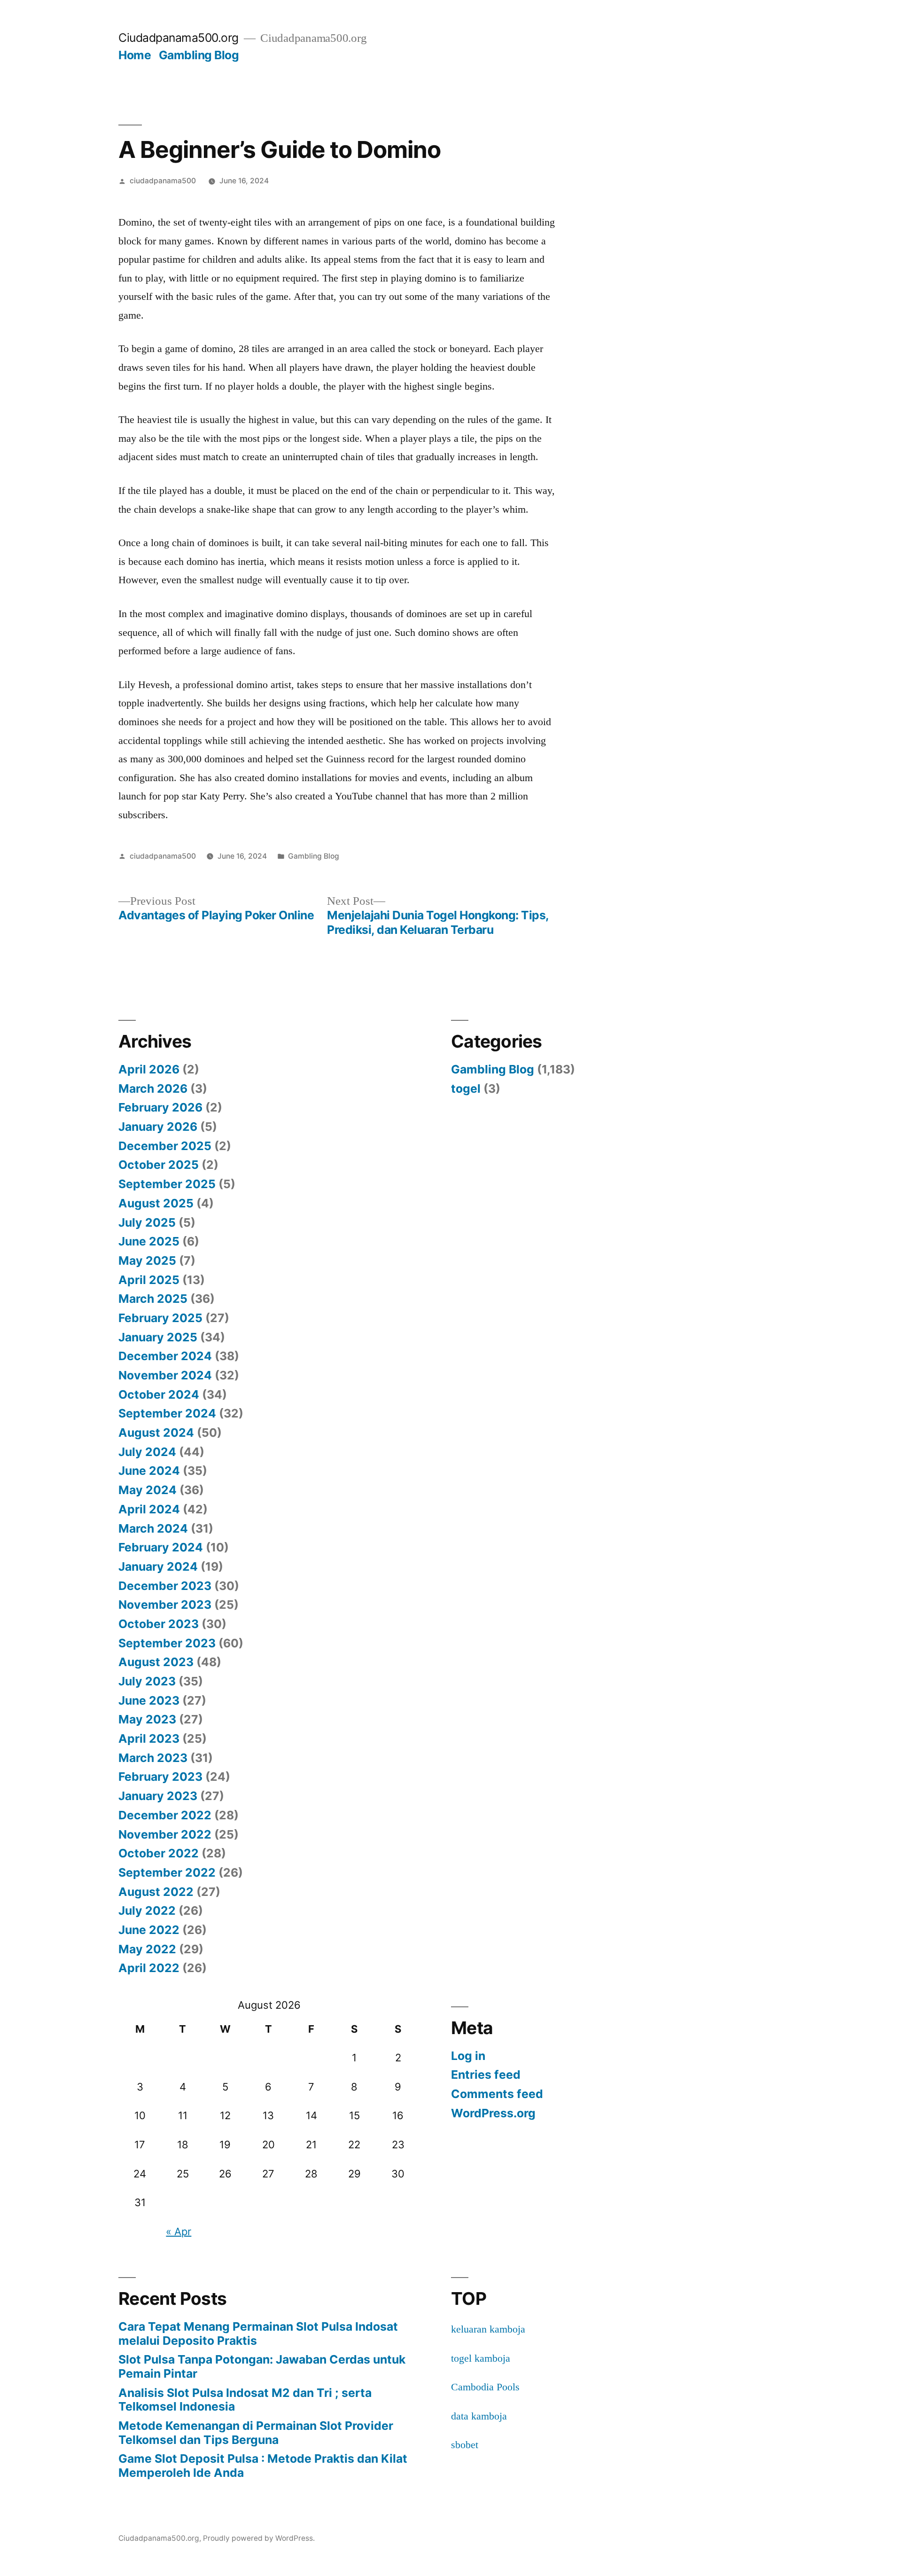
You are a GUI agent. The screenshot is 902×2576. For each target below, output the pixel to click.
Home (135, 55)
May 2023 (147, 1719)
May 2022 (147, 1949)
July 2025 (147, 1222)
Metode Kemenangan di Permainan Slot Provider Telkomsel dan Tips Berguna (256, 2433)
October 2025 (159, 1165)
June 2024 (149, 1471)
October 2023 (159, 1624)
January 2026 (158, 1127)
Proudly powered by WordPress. (259, 2538)
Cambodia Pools (485, 2387)
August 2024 (156, 1433)
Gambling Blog (199, 55)
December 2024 (165, 1356)
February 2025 (160, 1318)
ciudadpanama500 (163, 181)
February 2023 (160, 1777)
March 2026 (153, 1088)
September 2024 (167, 1413)
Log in (468, 2056)
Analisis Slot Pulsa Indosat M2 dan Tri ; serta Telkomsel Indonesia (245, 2400)
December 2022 (165, 1815)
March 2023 (153, 1758)
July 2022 (147, 1910)
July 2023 (147, 1681)
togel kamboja (481, 2358)
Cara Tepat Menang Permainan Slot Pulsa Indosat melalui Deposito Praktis (258, 2333)
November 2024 (165, 1375)
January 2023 (158, 1796)
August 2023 (156, 1662)
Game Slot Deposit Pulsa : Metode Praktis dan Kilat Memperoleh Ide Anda (263, 2466)
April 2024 (149, 1509)
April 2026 (149, 1069)
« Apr (179, 2231)
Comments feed (497, 2094)
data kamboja (479, 2416)
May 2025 (147, 1261)
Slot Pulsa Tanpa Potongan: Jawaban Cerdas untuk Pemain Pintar (262, 2366)
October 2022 (159, 1853)
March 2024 (153, 1528)
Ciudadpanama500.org (179, 38)
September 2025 (167, 1184)
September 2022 (167, 1872)
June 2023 (149, 1700)
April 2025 (149, 1280)
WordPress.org (493, 2113)
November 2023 (165, 1605)
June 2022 (149, 1930)
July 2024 (147, 1452)
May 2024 (148, 1490)
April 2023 (149, 1738)
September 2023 (167, 1643)
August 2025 (156, 1203)
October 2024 (159, 1394)
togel (466, 1088)
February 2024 (161, 1547)
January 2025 (158, 1337)
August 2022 (156, 1892)
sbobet (465, 2445)
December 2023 (165, 1586)
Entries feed (486, 2075)
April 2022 (149, 1968)
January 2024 (158, 1566)
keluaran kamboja (488, 2329)
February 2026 (160, 1107)
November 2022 (165, 1834)
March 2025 (153, 1299)
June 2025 (149, 1241)
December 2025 (165, 1146)
